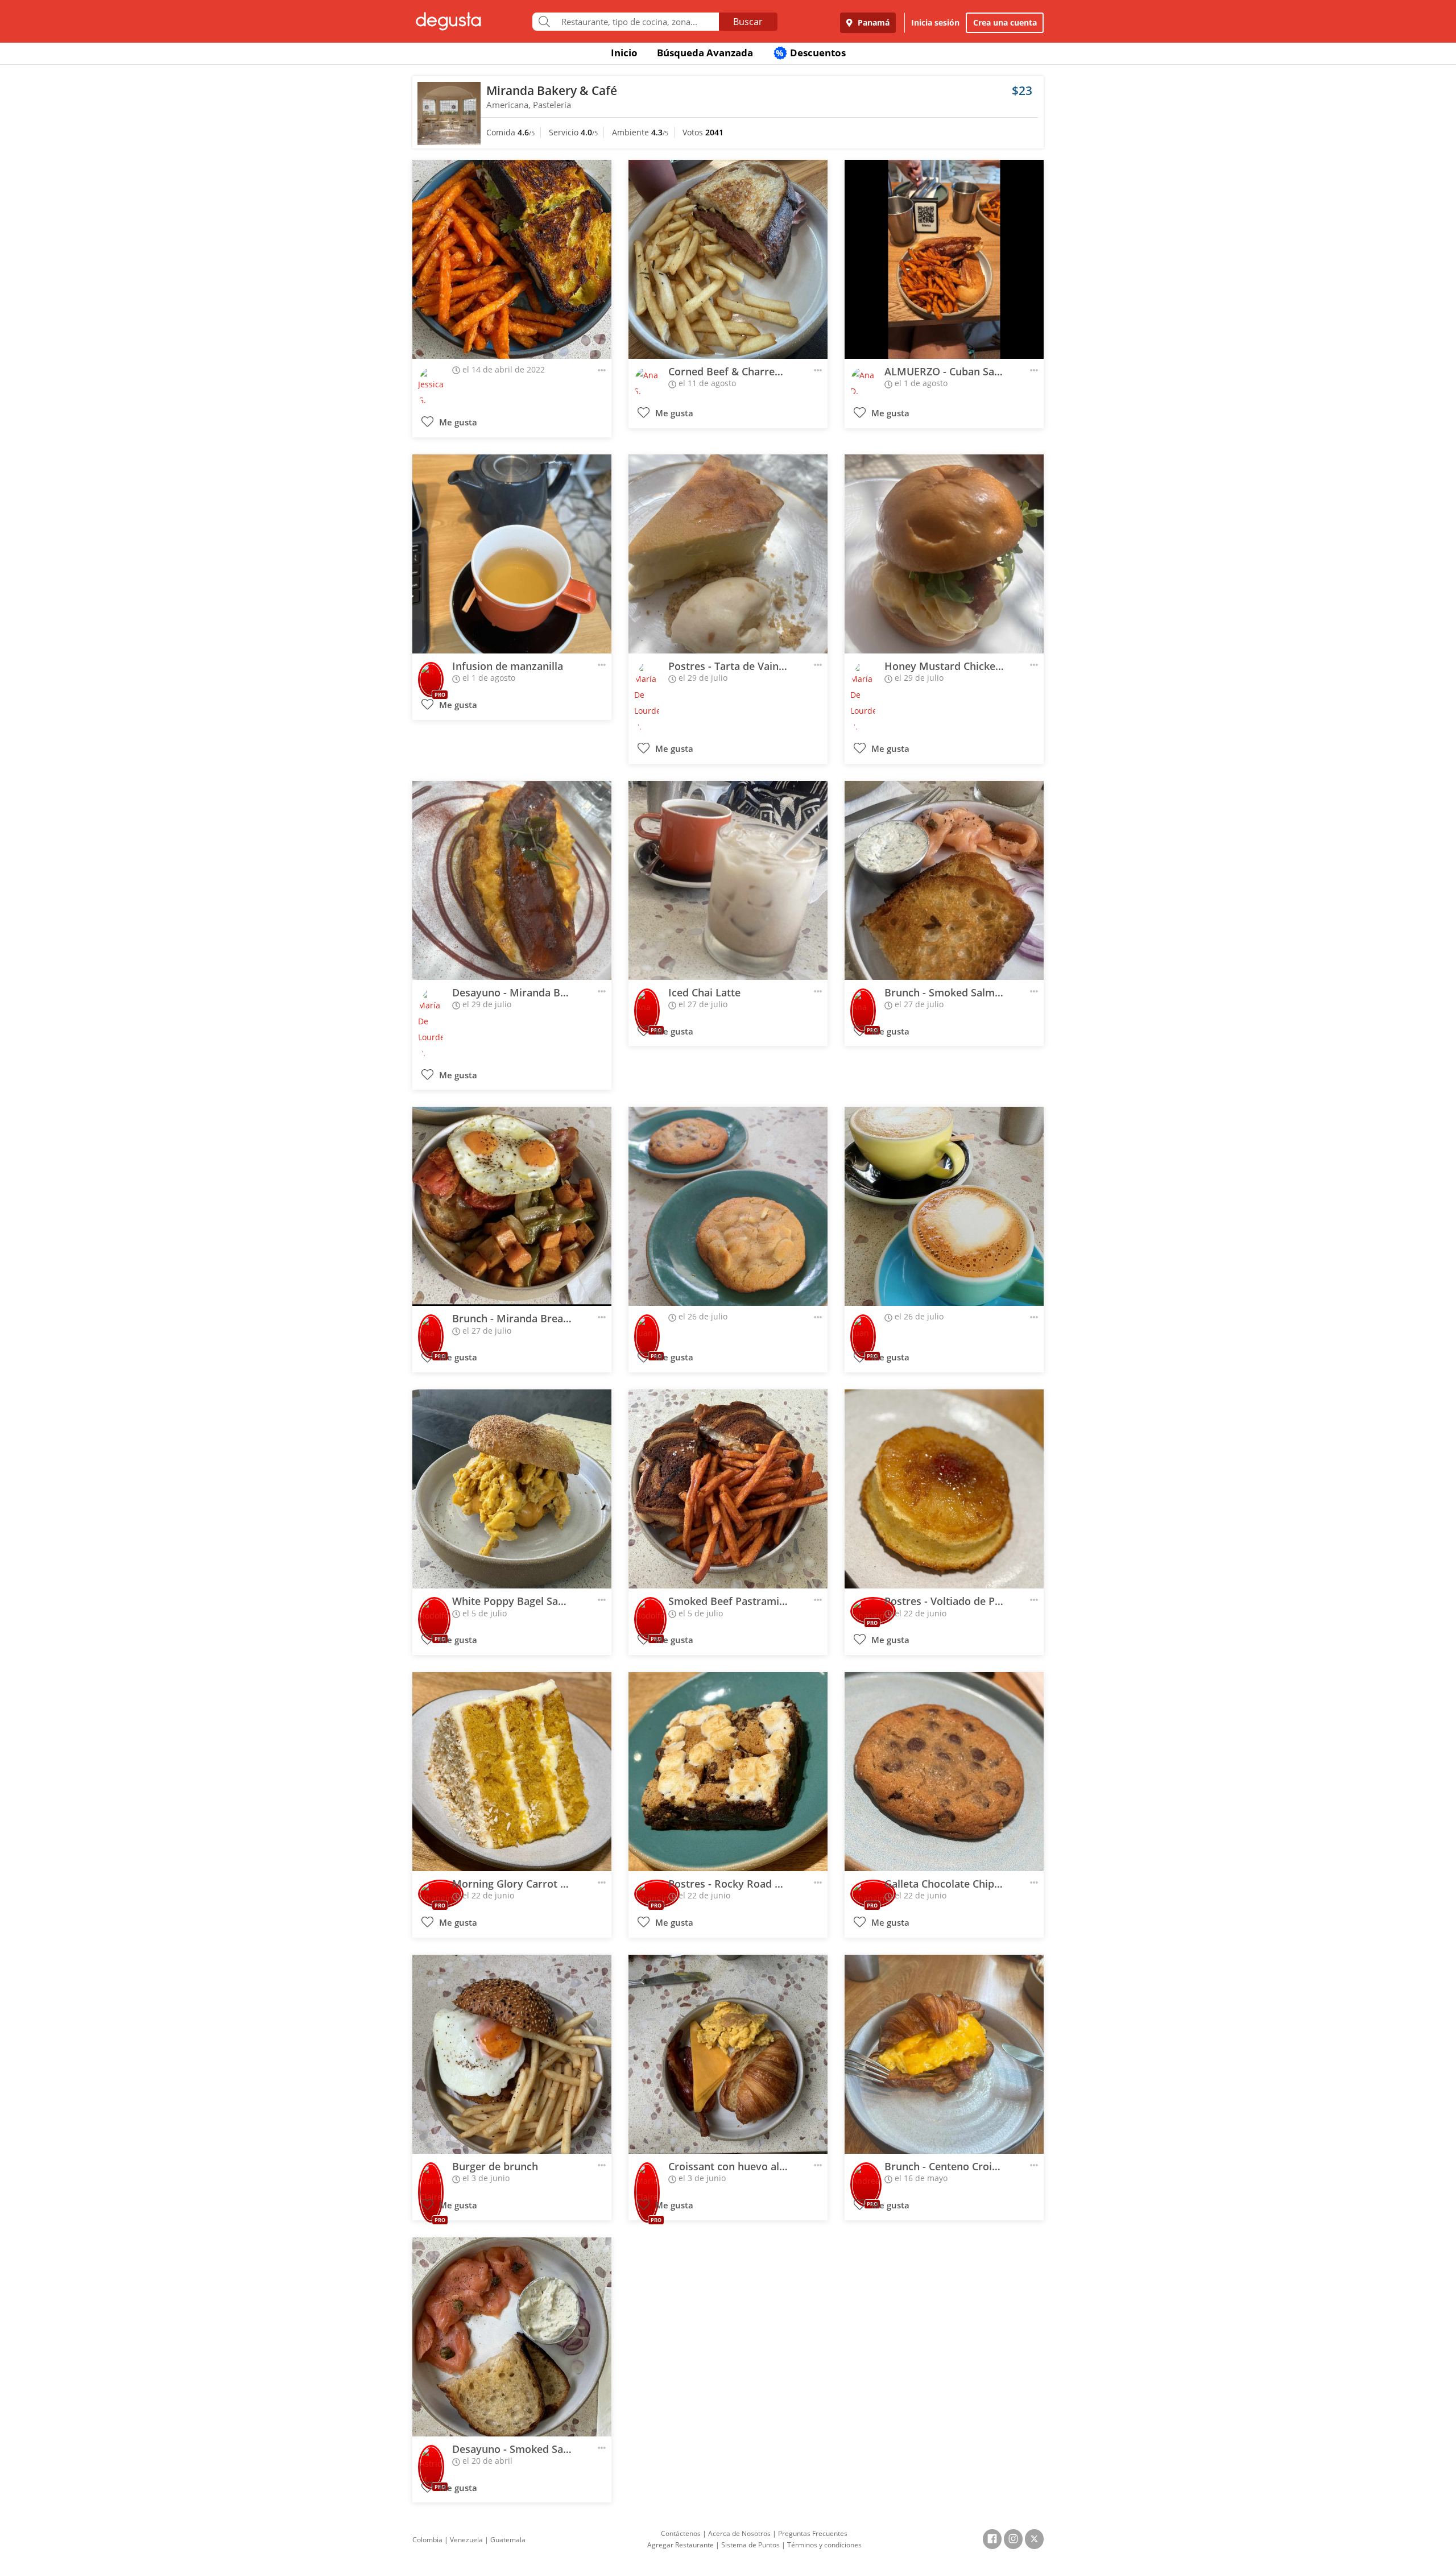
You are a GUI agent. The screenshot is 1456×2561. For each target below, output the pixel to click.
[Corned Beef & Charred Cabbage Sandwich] (728, 259)
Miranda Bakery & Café (552, 90)
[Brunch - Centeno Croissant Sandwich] (944, 2054)
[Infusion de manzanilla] (512, 554)
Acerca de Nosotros (739, 2533)
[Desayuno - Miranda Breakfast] (512, 880)
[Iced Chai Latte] (728, 880)
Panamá (872, 22)
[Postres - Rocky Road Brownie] (728, 1772)
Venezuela (466, 2540)
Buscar (748, 22)
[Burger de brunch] (512, 2054)
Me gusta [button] (457, 422)
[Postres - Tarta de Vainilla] (728, 554)
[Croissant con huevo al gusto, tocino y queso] (728, 2054)
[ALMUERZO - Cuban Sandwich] (944, 259)
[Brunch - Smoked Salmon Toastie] (944, 880)
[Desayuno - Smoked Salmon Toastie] (512, 2337)
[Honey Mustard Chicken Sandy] (944, 554)
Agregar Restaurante (681, 2545)
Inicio (624, 53)
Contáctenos (681, 2533)
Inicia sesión (935, 22)
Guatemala (508, 2540)
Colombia (427, 2540)
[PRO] (431, 677)
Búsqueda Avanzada (705, 53)
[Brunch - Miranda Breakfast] (512, 1206)
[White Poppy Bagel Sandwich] (512, 1489)
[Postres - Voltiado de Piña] (944, 1489)
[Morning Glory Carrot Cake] (512, 1772)
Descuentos (811, 53)
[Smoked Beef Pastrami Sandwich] (728, 1489)
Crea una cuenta (1005, 22)
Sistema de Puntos (750, 2545)
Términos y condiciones (824, 2545)
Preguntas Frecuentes (813, 2533)
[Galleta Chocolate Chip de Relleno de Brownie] (944, 1772)
